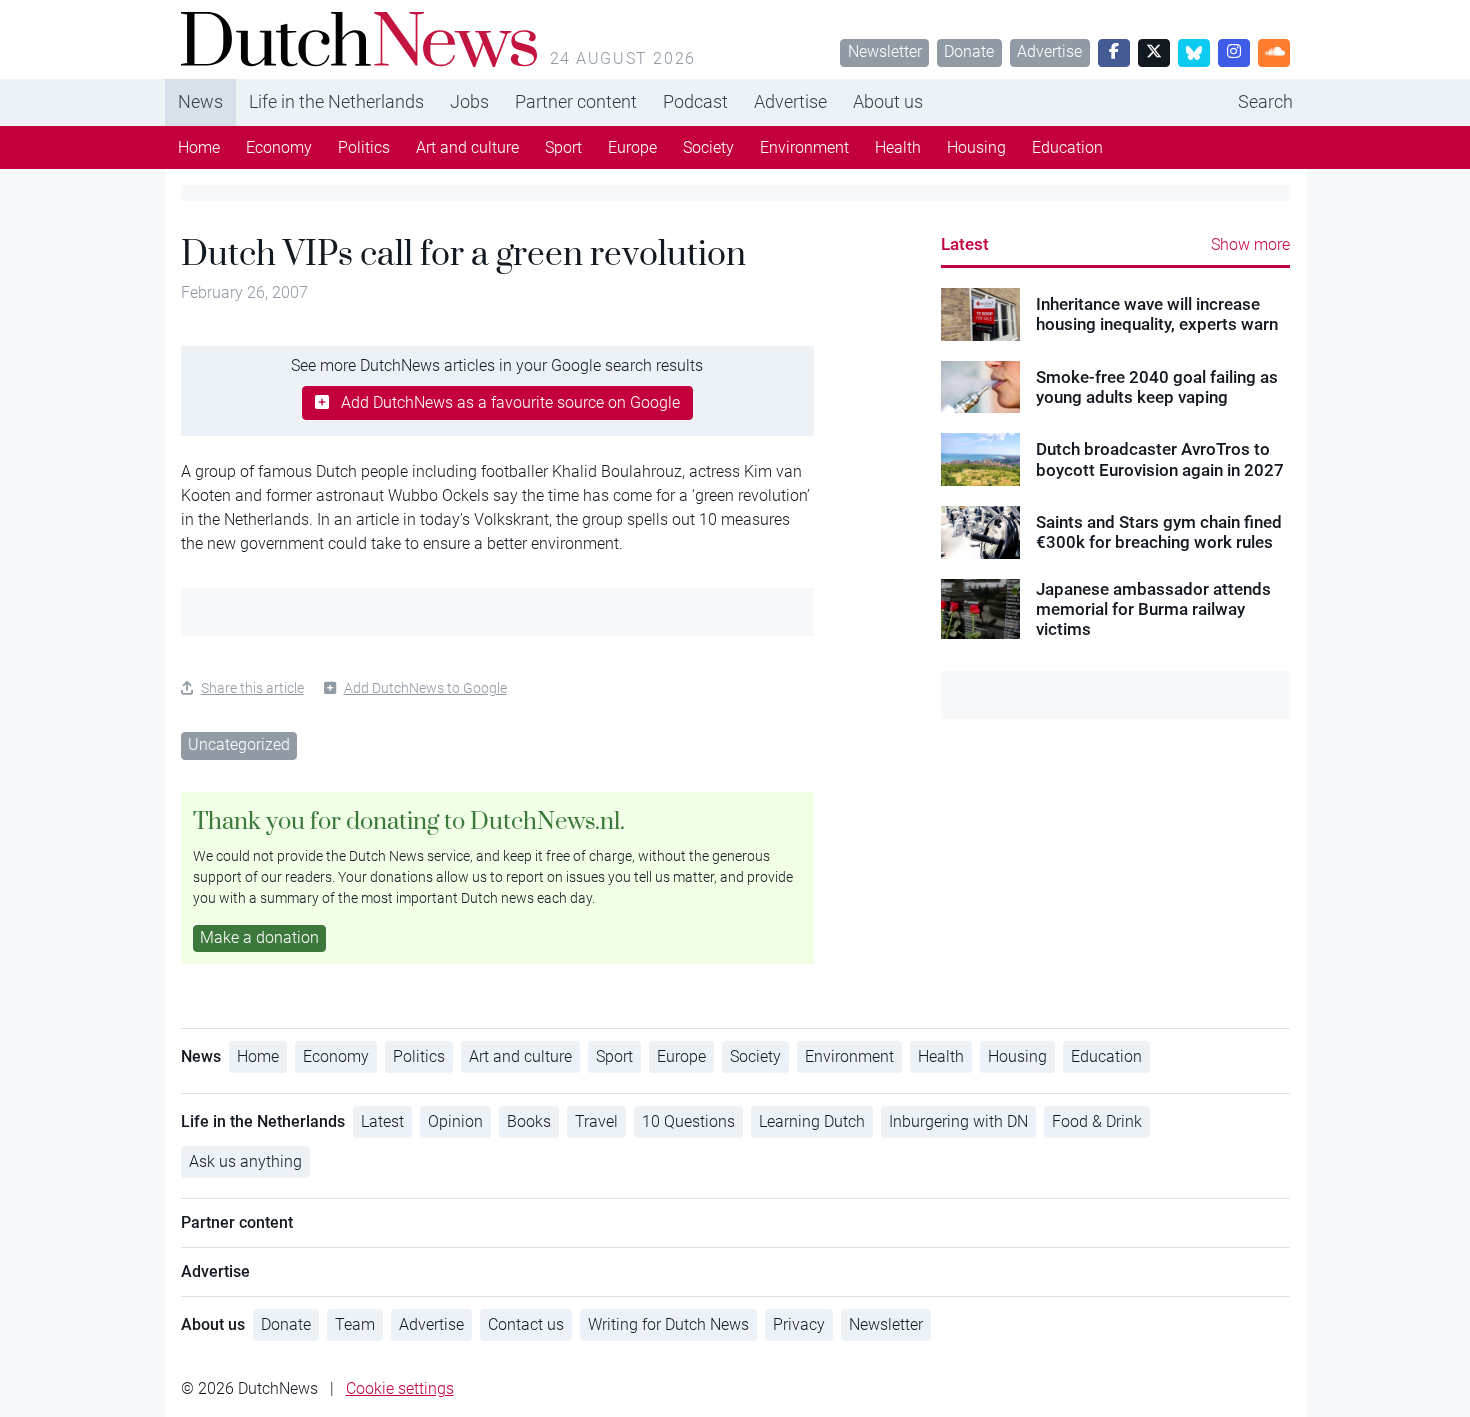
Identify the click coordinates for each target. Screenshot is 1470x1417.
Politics (364, 147)
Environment (804, 147)
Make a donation (259, 937)
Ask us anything (245, 1161)
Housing (976, 147)
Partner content (576, 101)
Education (1067, 147)
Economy (279, 147)
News (200, 101)
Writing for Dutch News (668, 1324)
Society (708, 147)
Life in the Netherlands (336, 101)
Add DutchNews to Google (425, 688)
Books (529, 1121)
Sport (563, 147)
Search (1265, 101)
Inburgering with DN (958, 1121)
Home (199, 147)
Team (355, 1324)
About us (888, 101)
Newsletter (885, 51)
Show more (1250, 244)
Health (898, 147)
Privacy (799, 1324)
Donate (969, 51)
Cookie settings (400, 1388)
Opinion (455, 1121)
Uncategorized (239, 744)
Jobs (469, 101)
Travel (596, 1121)
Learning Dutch (812, 1121)
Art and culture (467, 147)
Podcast (695, 101)
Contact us (526, 1324)
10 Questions (688, 1121)
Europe (632, 147)
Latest (965, 244)
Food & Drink (1097, 1121)
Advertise (1049, 51)
